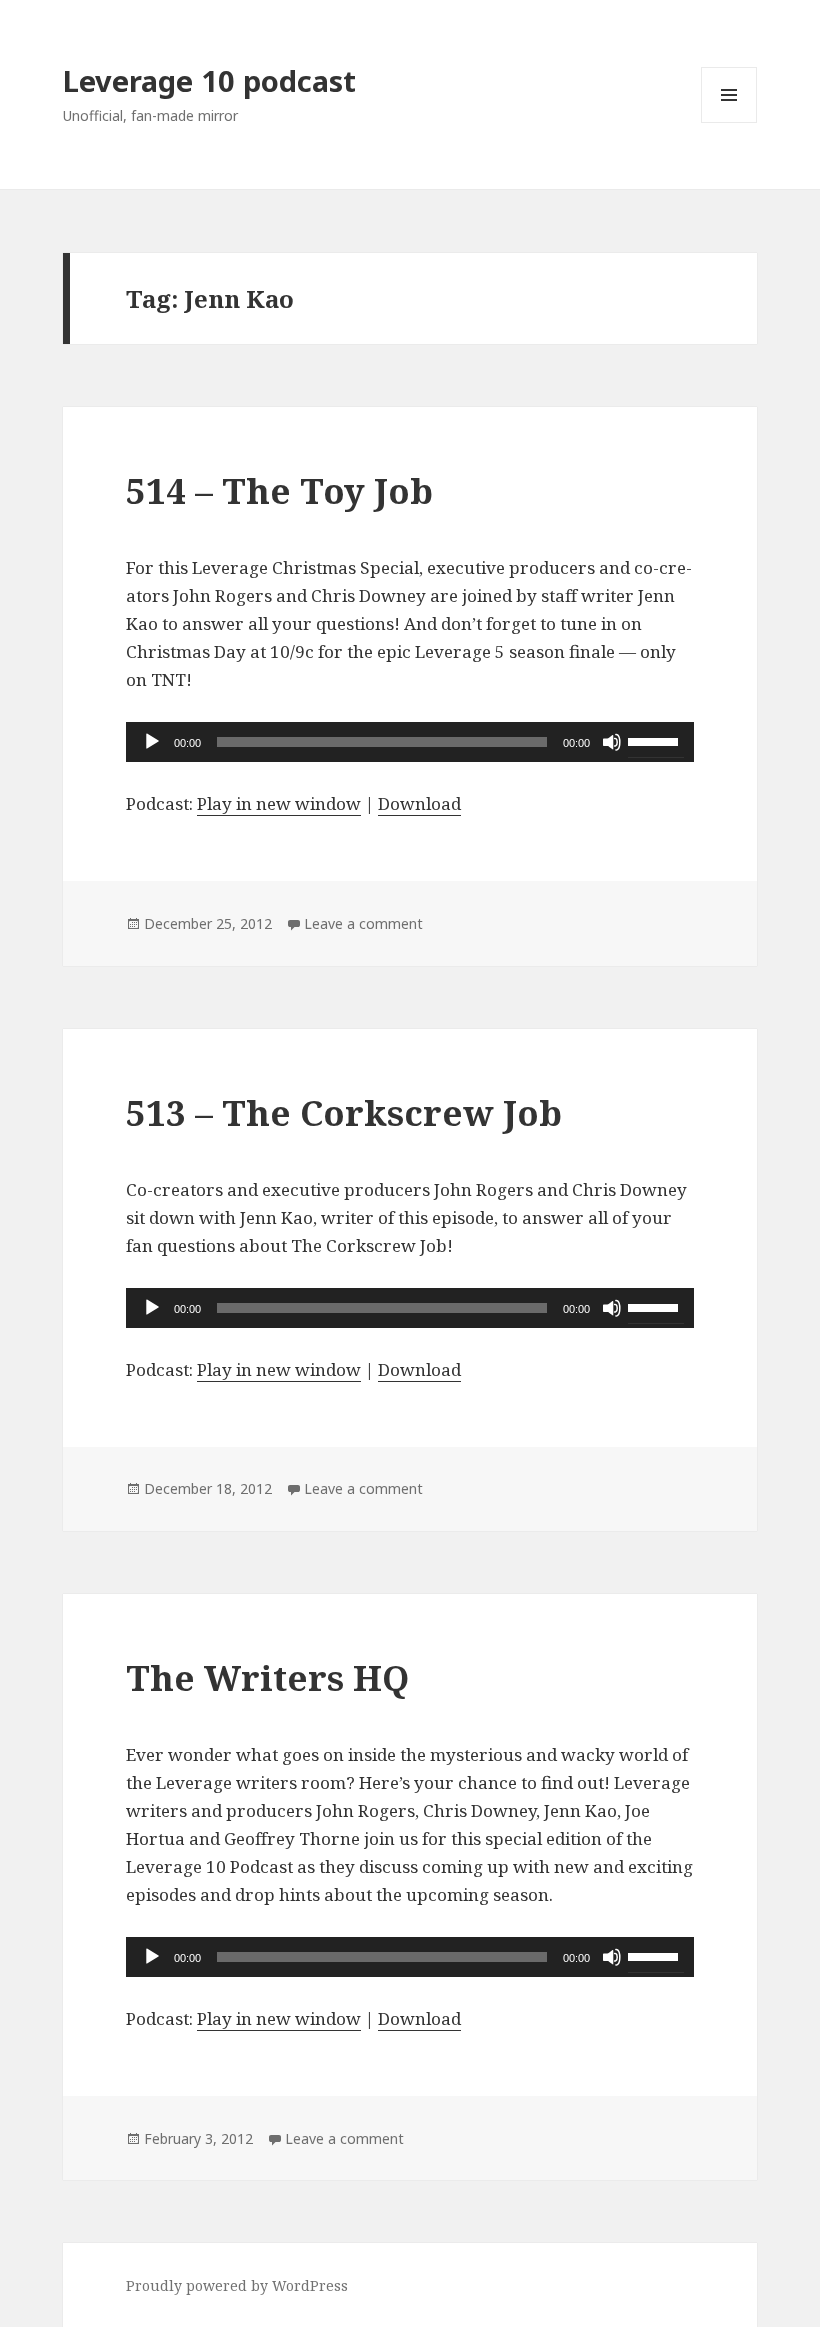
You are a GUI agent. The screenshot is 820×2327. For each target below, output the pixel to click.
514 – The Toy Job (279, 490)
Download (419, 803)
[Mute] (612, 742)
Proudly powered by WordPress (237, 2285)
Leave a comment (363, 923)
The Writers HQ (267, 1677)
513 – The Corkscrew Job (344, 1112)
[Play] (152, 742)
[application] (410, 742)
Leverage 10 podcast (209, 80)
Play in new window (279, 803)
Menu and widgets (729, 122)
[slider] (656, 740)
